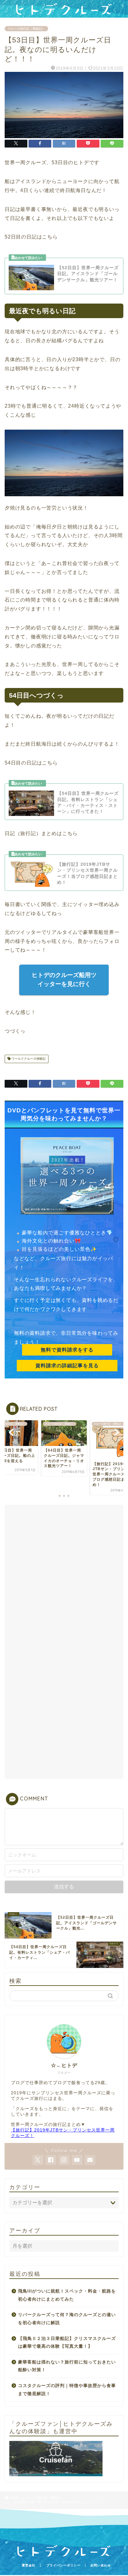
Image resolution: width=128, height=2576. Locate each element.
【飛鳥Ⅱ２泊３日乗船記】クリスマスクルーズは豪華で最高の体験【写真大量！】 (67, 2343)
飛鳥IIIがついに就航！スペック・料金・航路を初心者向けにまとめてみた (67, 2295)
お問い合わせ (101, 2565)
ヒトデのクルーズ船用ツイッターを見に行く (64, 979)
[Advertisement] (64, 1575)
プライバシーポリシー (63, 2565)
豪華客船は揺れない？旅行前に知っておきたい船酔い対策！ (67, 2366)
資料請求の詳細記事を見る (67, 1366)
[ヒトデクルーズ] (64, 13)
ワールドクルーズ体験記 (28, 1059)
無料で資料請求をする (67, 1350)
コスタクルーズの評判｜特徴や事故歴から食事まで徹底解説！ (67, 2390)
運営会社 (29, 2565)
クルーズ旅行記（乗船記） (26, 29)
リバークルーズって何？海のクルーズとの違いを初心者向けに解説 (67, 2319)
